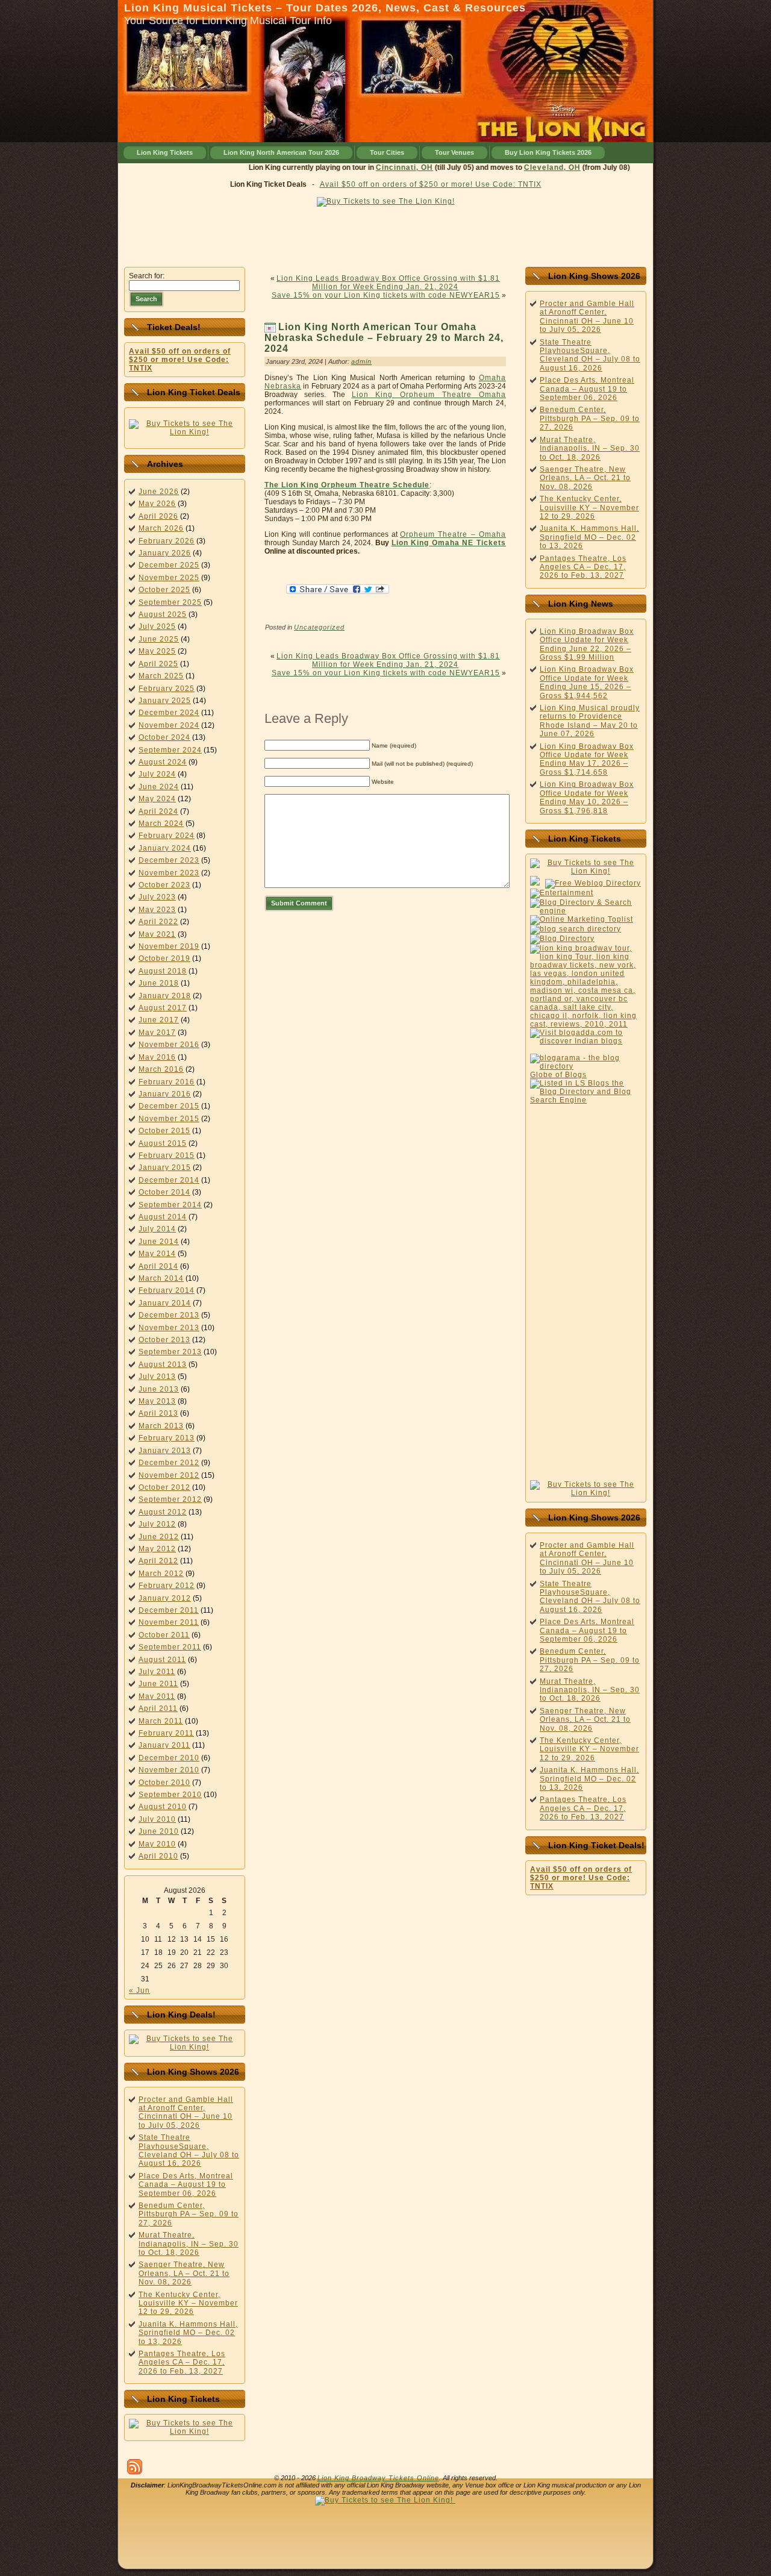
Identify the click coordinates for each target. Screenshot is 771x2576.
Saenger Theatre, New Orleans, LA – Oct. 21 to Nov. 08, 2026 (184, 2273)
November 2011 (169, 1622)
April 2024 (158, 811)
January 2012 (165, 1598)
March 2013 (161, 1426)
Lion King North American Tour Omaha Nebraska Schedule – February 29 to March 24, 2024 (384, 338)
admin (361, 361)
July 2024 (157, 774)
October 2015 (164, 1131)
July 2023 (157, 897)
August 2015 (163, 1143)
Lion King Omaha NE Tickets (449, 543)
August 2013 (163, 1365)
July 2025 (157, 627)
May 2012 (157, 1549)
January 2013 (165, 1451)
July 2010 (157, 1819)
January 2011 (164, 1745)
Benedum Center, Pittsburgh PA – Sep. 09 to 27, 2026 (189, 2214)
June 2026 (159, 492)
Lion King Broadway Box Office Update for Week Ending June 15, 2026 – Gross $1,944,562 (587, 682)
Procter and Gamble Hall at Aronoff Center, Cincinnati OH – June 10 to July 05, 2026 (186, 2112)
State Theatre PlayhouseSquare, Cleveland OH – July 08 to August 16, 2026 (189, 2150)
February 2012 (167, 1586)
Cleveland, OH (524, 167)
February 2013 (167, 1438)
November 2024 (169, 725)
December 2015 (169, 1106)
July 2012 (157, 1524)
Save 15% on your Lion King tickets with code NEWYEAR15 (386, 295)
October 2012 (164, 1487)
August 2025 (163, 614)
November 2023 (169, 873)
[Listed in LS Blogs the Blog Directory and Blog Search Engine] (586, 1100)
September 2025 (170, 602)
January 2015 (165, 1168)
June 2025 (159, 639)
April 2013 (158, 1413)
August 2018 (163, 971)
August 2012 (163, 1512)
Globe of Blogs (558, 1075)
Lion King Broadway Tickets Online (378, 2478)
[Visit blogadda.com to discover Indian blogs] (586, 1041)
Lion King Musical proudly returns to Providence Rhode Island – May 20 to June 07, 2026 (590, 721)
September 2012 (170, 1499)
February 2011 (166, 1733)
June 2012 (159, 1537)
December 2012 (169, 1463)
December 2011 (169, 1610)
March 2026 (161, 528)
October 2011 (164, 1635)
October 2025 (164, 590)
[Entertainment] (562, 893)
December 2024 (169, 713)
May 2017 (157, 1033)
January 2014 (165, 1303)
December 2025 (169, 565)
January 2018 (165, 996)
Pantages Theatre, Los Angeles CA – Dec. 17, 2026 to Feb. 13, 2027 (182, 2362)
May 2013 (157, 1401)
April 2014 (158, 1266)
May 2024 (157, 799)
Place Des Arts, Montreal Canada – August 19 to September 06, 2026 (186, 2185)
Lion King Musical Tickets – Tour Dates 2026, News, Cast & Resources (325, 8)
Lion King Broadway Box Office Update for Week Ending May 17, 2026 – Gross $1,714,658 (587, 759)
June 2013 (159, 1389)
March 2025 (161, 676)
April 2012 (158, 1561)
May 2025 (157, 651)
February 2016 (167, 1082)
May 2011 (157, 1696)
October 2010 (164, 1783)
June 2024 (159, 787)
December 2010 (169, 1758)
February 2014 (167, 1290)
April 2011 (158, 1708)
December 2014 (169, 1180)
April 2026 (158, 516)
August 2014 (163, 1217)
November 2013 (169, 1328)
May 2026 (157, 504)
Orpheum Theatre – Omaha (453, 534)
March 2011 (161, 1721)
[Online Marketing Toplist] (582, 919)
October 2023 (164, 885)
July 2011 (157, 1672)
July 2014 (157, 1229)
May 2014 (157, 1254)
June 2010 (159, 1831)
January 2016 (165, 1094)
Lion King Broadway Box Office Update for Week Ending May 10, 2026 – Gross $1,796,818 (587, 797)
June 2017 (159, 1020)
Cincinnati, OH (376, 167)
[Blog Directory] (562, 939)
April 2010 (158, 1856)
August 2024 (163, 762)
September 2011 (170, 1647)
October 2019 (164, 958)
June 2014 (159, 1242)
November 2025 (169, 578)
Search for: (147, 276)
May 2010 (157, 1844)
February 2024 (167, 836)
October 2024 (164, 737)
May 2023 (157, 910)
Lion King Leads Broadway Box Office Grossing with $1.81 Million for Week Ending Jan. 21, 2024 (388, 283)
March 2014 (161, 1278)
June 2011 (158, 1684)
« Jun (139, 1990)
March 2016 (161, 1069)
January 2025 (165, 701)
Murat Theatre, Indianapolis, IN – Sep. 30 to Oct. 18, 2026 (189, 2244)
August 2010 (163, 1807)
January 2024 (165, 848)
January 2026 (165, 553)
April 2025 (158, 664)
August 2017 (163, 1008)
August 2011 (162, 1660)
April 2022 (158, 922)
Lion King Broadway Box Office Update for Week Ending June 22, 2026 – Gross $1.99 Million (587, 644)
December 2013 (169, 1315)
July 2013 (157, 1377)
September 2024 (170, 750)
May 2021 (157, 934)
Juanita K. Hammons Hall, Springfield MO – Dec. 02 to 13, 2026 (188, 2333)
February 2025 (167, 689)
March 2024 (161, 824)
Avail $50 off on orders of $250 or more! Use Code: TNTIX (431, 184)
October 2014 (164, 1192)
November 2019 (169, 946)
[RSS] (135, 2467)
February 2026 (167, 541)
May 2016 (157, 1057)
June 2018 (159, 983)
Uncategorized (319, 627)
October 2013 (164, 1340)
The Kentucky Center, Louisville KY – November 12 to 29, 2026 (188, 2303)
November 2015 (169, 1119)
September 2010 (170, 1795)
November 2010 (169, 1770)
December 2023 (169, 860)
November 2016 (169, 1045)
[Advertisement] (385, 234)
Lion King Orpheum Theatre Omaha (429, 395)
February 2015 (167, 1155)
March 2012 (161, 1574)
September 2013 (170, 1352)
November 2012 (169, 1475)
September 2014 (170, 1205)
